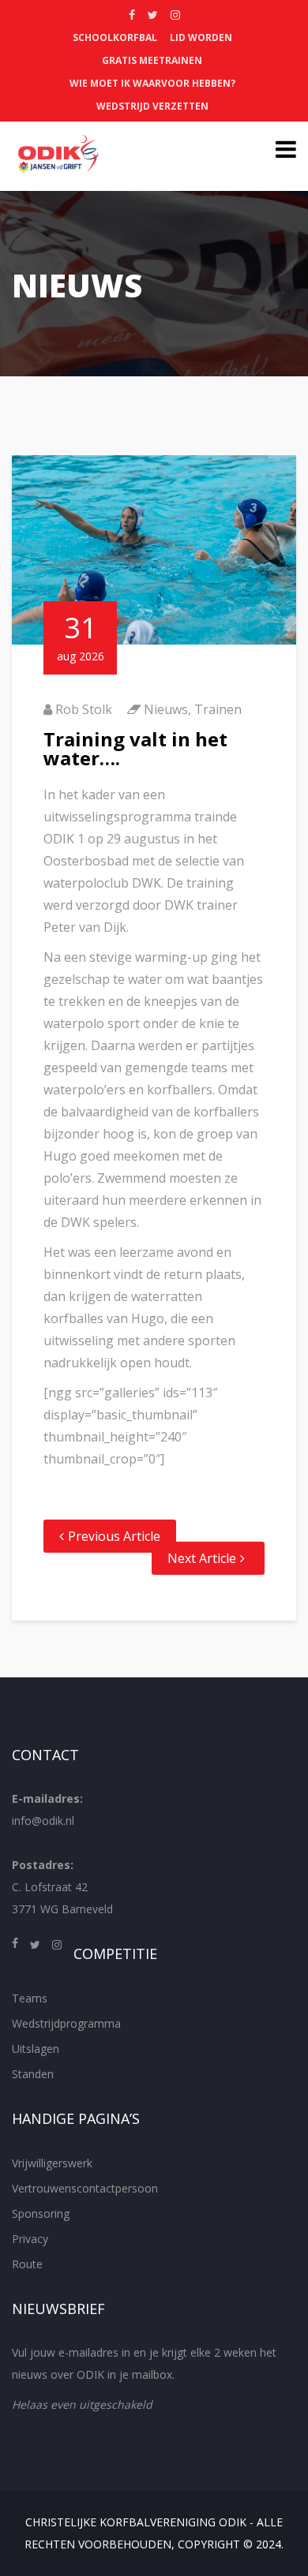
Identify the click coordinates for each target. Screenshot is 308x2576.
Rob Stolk (84, 709)
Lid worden (201, 37)
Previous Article (114, 1536)
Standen (33, 2074)
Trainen (218, 709)
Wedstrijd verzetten (152, 106)
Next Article (202, 1558)
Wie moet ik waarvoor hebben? (152, 83)
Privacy (30, 2239)
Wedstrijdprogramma (66, 2023)
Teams (30, 1998)
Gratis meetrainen (152, 60)
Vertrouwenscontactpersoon (85, 2188)
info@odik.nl (43, 1821)
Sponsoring (41, 2213)
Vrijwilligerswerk (52, 2163)
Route (27, 2264)
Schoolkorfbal (115, 37)
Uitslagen (36, 2049)
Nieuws (166, 709)
